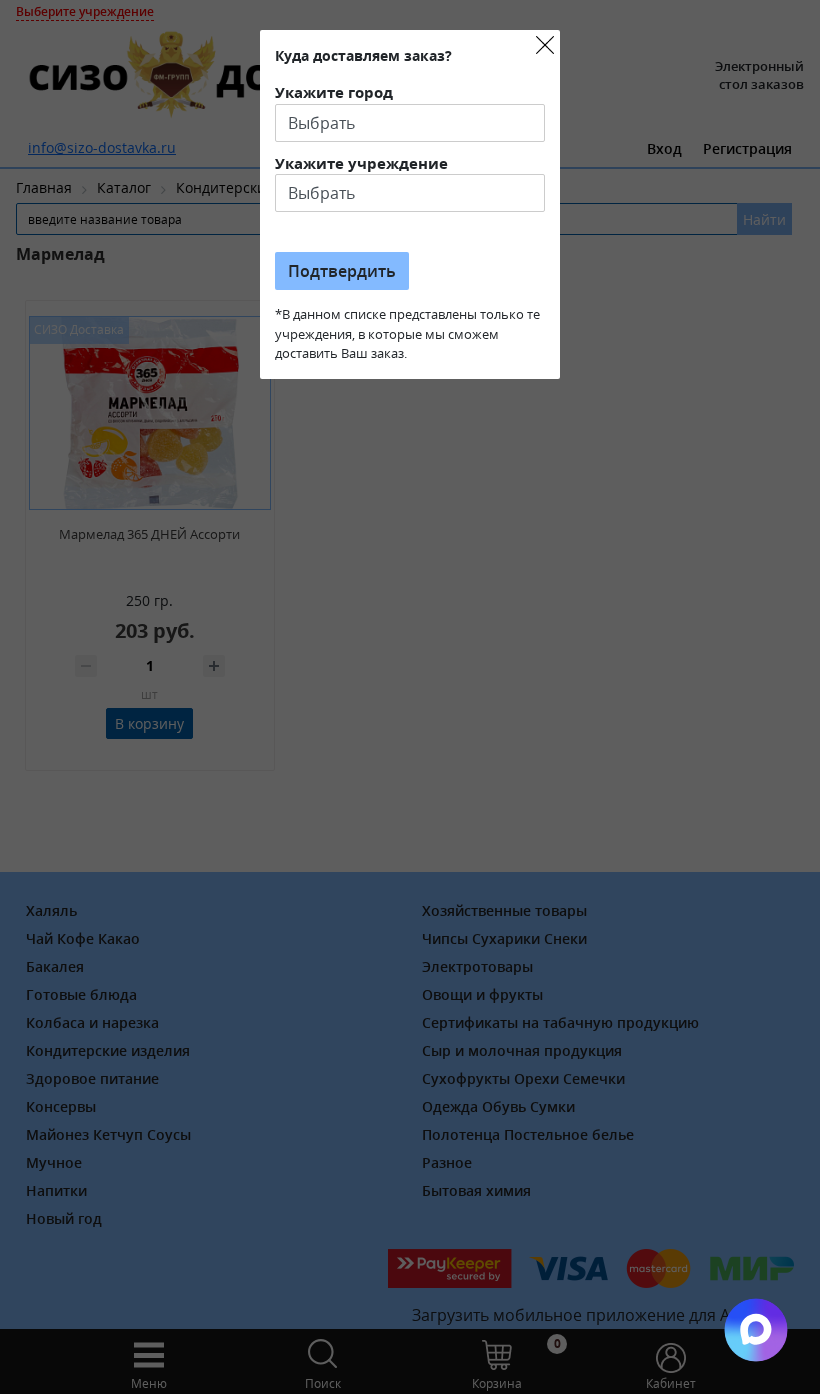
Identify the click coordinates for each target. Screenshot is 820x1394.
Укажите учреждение (361, 163)
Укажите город (334, 92)
